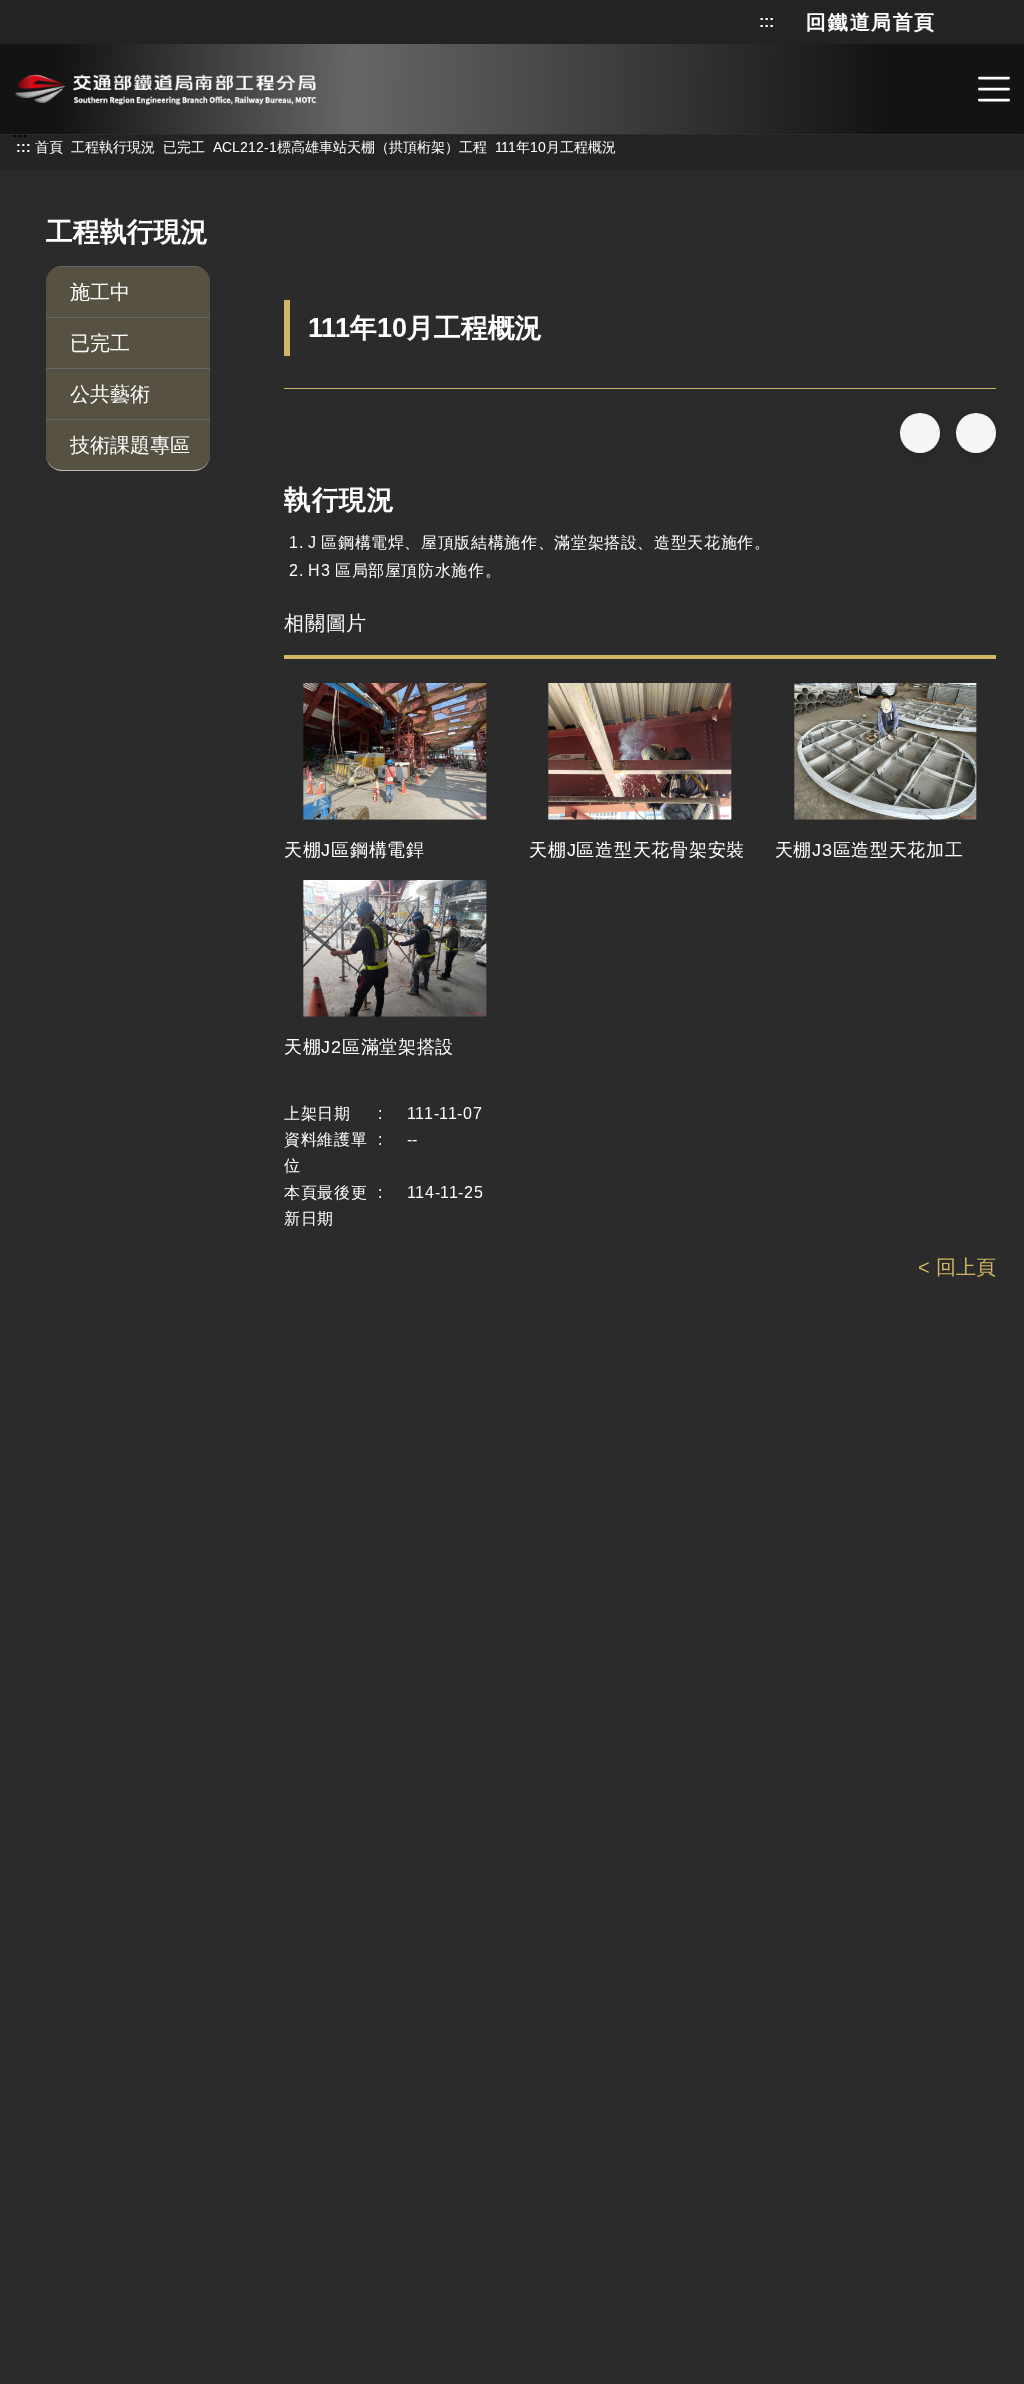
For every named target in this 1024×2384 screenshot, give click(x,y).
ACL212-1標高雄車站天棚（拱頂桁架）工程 (350, 147)
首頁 (49, 147)
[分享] (920, 433)
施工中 (100, 292)
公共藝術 (110, 394)
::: (766, 22)
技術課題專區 (130, 445)
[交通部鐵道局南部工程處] (165, 86)
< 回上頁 (957, 1267)
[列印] (976, 433)
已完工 (184, 147)
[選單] (994, 89)
